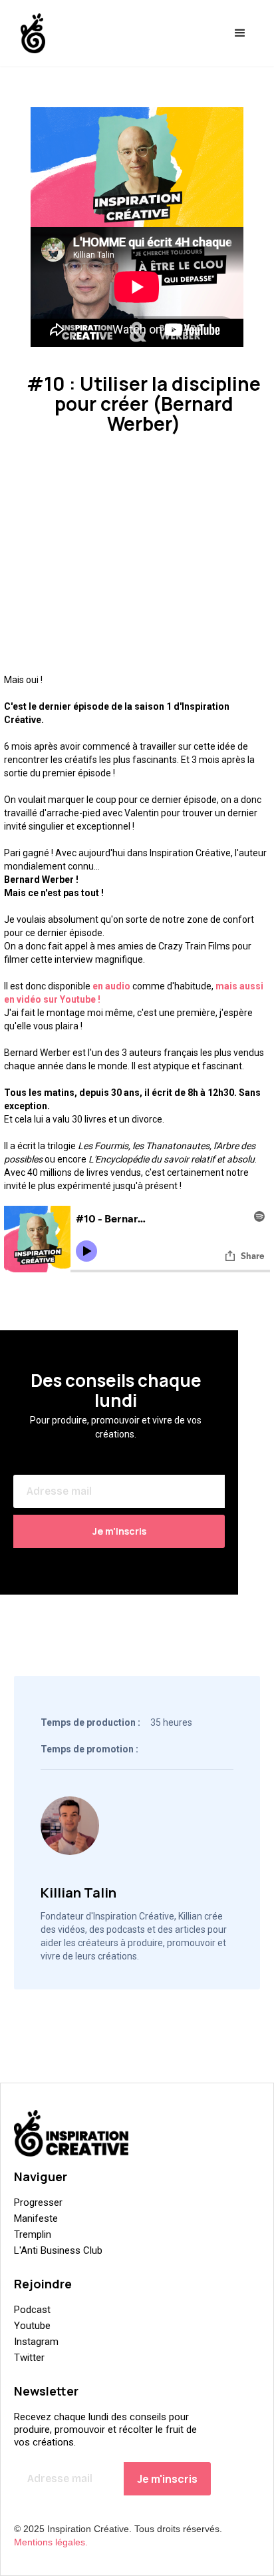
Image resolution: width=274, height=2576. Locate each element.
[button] (240, 33)
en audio (111, 986)
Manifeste (36, 2218)
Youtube (32, 2326)
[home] (30, 33)
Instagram (36, 2342)
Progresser (38, 2202)
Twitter (29, 2358)
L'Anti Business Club (58, 2250)
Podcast (32, 2310)
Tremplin (33, 2234)
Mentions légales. (51, 2542)
